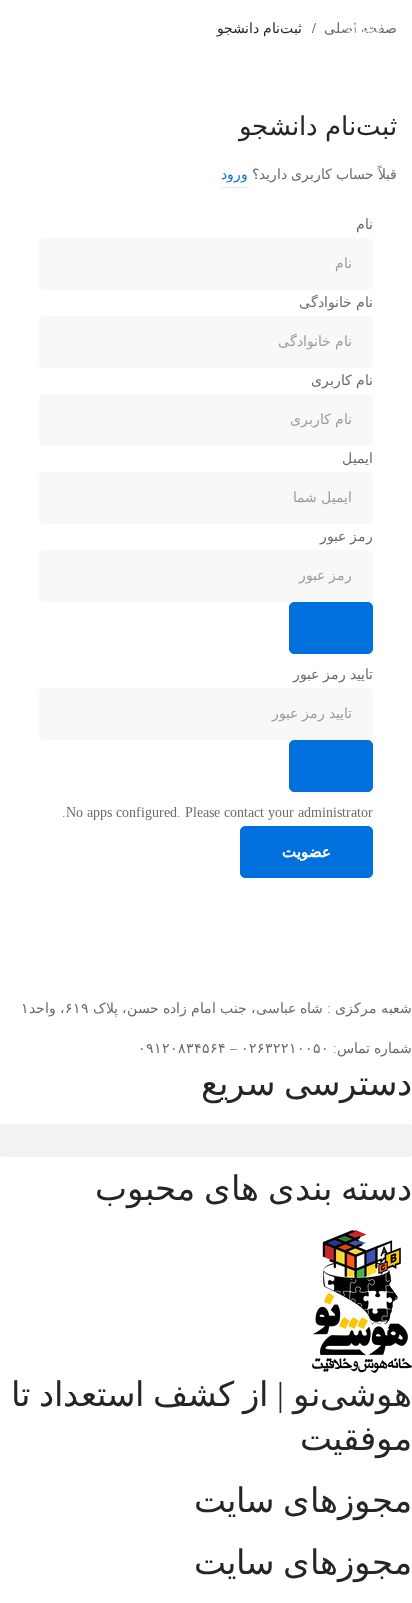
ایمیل (357, 458)
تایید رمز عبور (333, 674)
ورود (234, 174)
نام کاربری (342, 380)
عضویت (306, 852)
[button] (206, 1140)
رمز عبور (346, 536)
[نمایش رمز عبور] (331, 628)
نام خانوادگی (336, 302)
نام (364, 224)
